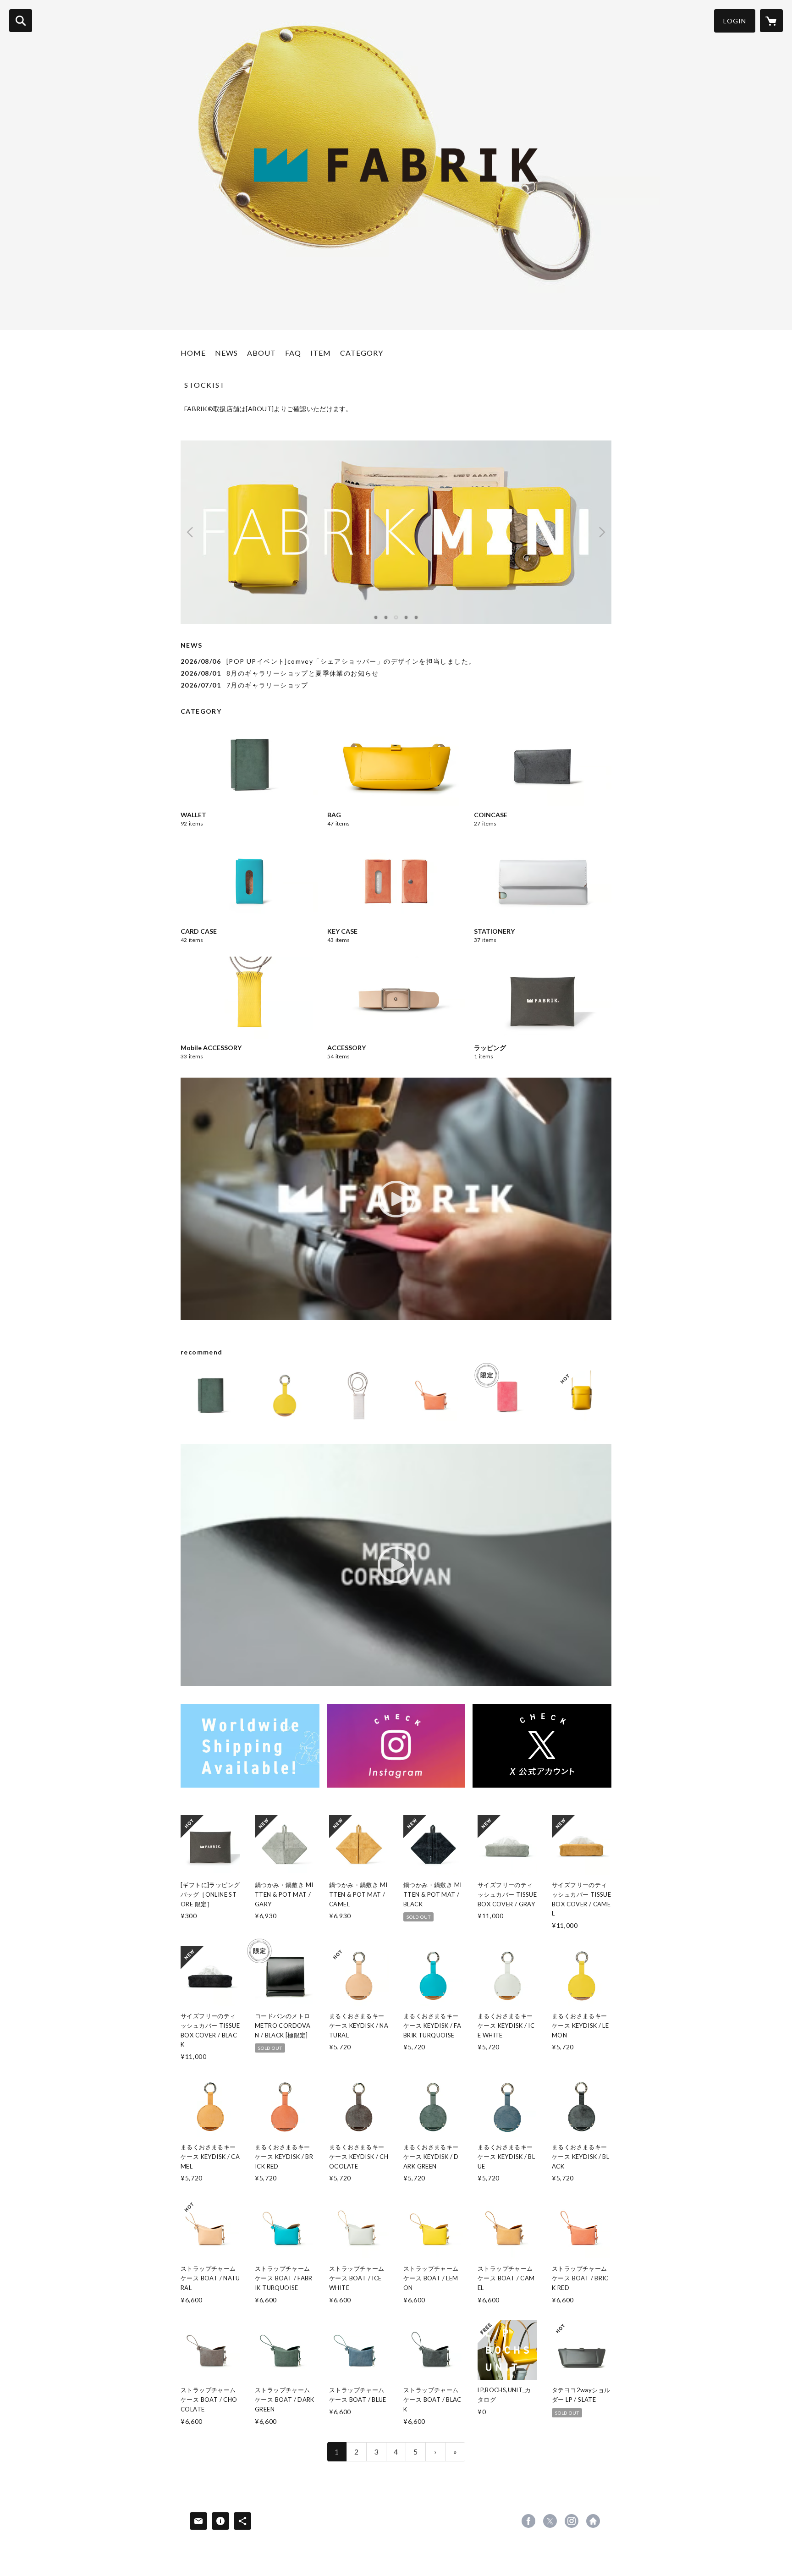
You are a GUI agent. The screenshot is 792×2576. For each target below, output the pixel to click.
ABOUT (261, 353)
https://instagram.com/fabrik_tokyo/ (572, 2521)
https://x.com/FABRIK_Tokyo (550, 2521)
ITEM (321, 353)
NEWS (226, 353)
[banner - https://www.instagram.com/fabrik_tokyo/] (396, 1746)
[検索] (21, 21)
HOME (193, 353)
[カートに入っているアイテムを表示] (771, 21)
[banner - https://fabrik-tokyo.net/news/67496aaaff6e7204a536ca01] (250, 1746)
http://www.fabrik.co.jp (593, 2521)
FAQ (293, 353)
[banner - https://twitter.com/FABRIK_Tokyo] (542, 1746)
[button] (735, 21)
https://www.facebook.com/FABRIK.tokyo (528, 2521)
